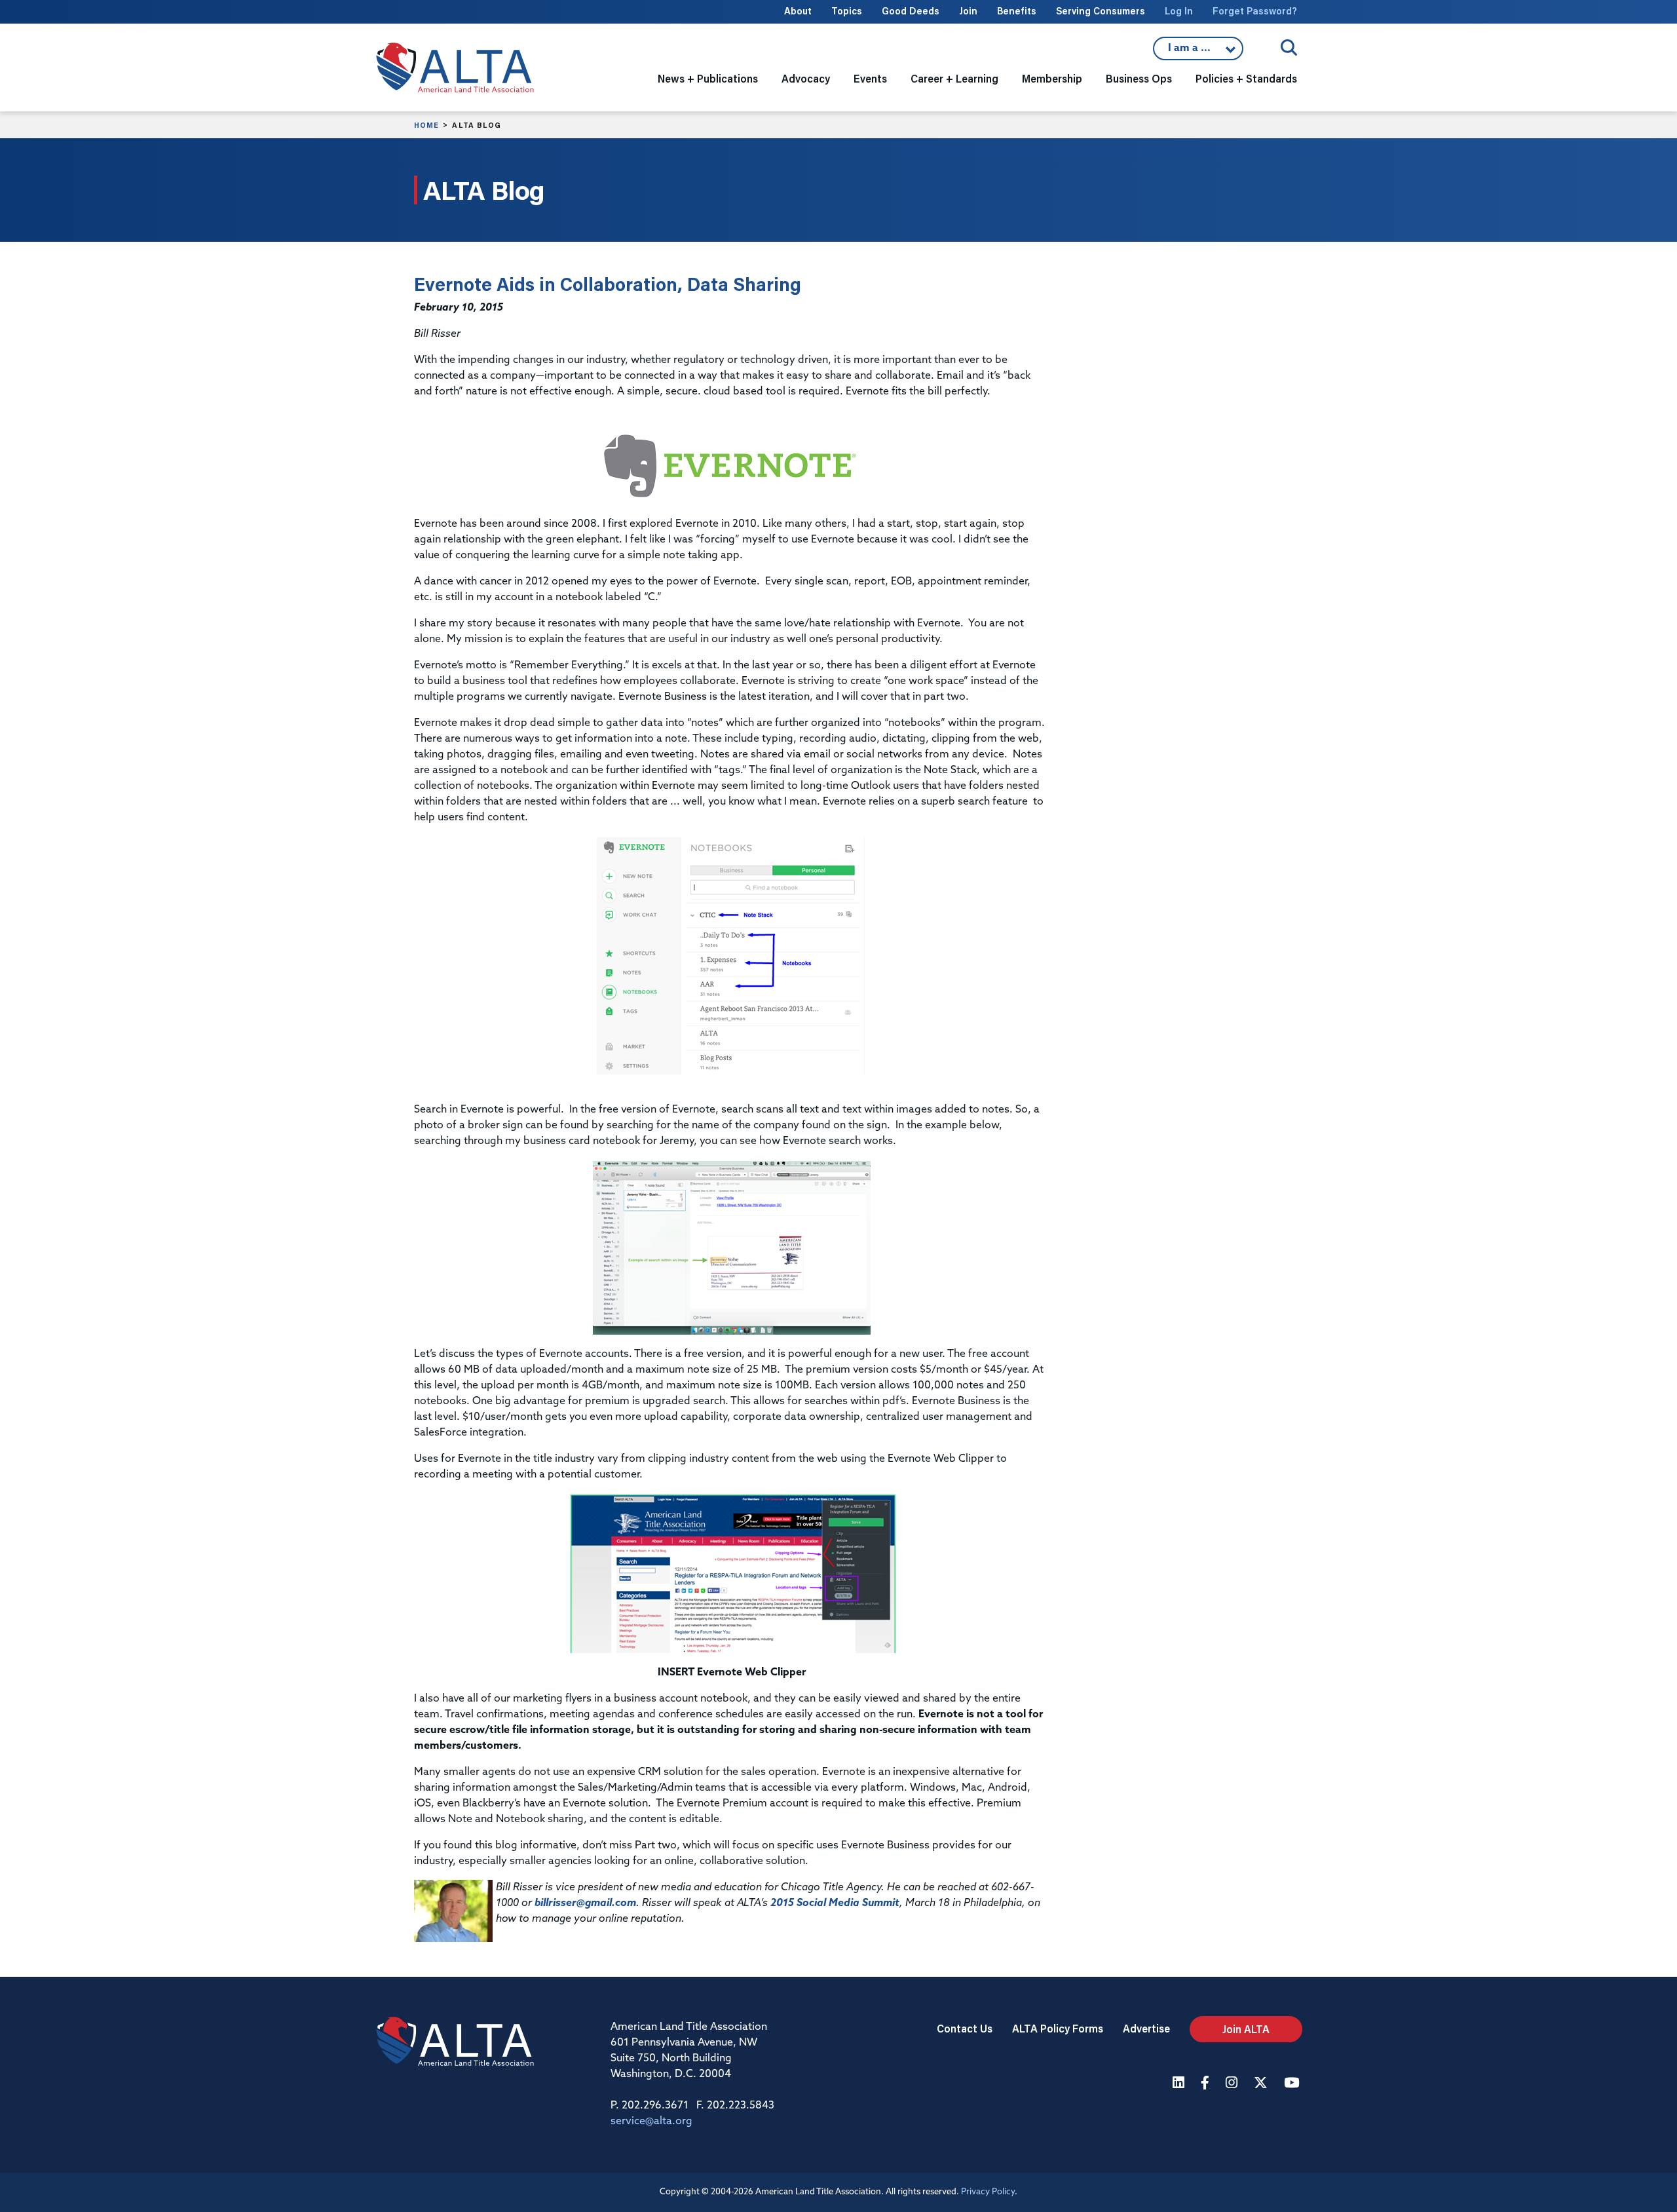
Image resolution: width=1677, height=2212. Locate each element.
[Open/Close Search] (1289, 48)
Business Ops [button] (1139, 78)
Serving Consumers (1101, 11)
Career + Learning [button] (954, 78)
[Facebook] (1207, 2084)
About (798, 11)
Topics (847, 11)
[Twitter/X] (1262, 2084)
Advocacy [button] (806, 78)
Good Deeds (911, 11)
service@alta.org (651, 2122)
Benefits (1017, 11)
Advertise (1146, 2028)
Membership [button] (1052, 78)
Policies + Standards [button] (1246, 78)
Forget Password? (1255, 11)
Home (426, 125)
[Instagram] (1233, 2084)
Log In (1179, 11)
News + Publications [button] (708, 78)
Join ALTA (1246, 2029)
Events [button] (870, 78)
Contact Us (965, 2028)
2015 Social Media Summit (835, 1903)
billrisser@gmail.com (585, 1903)
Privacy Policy (988, 2192)
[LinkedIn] (1180, 2084)
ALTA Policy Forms (1058, 2028)
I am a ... (1198, 52)
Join (968, 11)
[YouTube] (1293, 2084)
